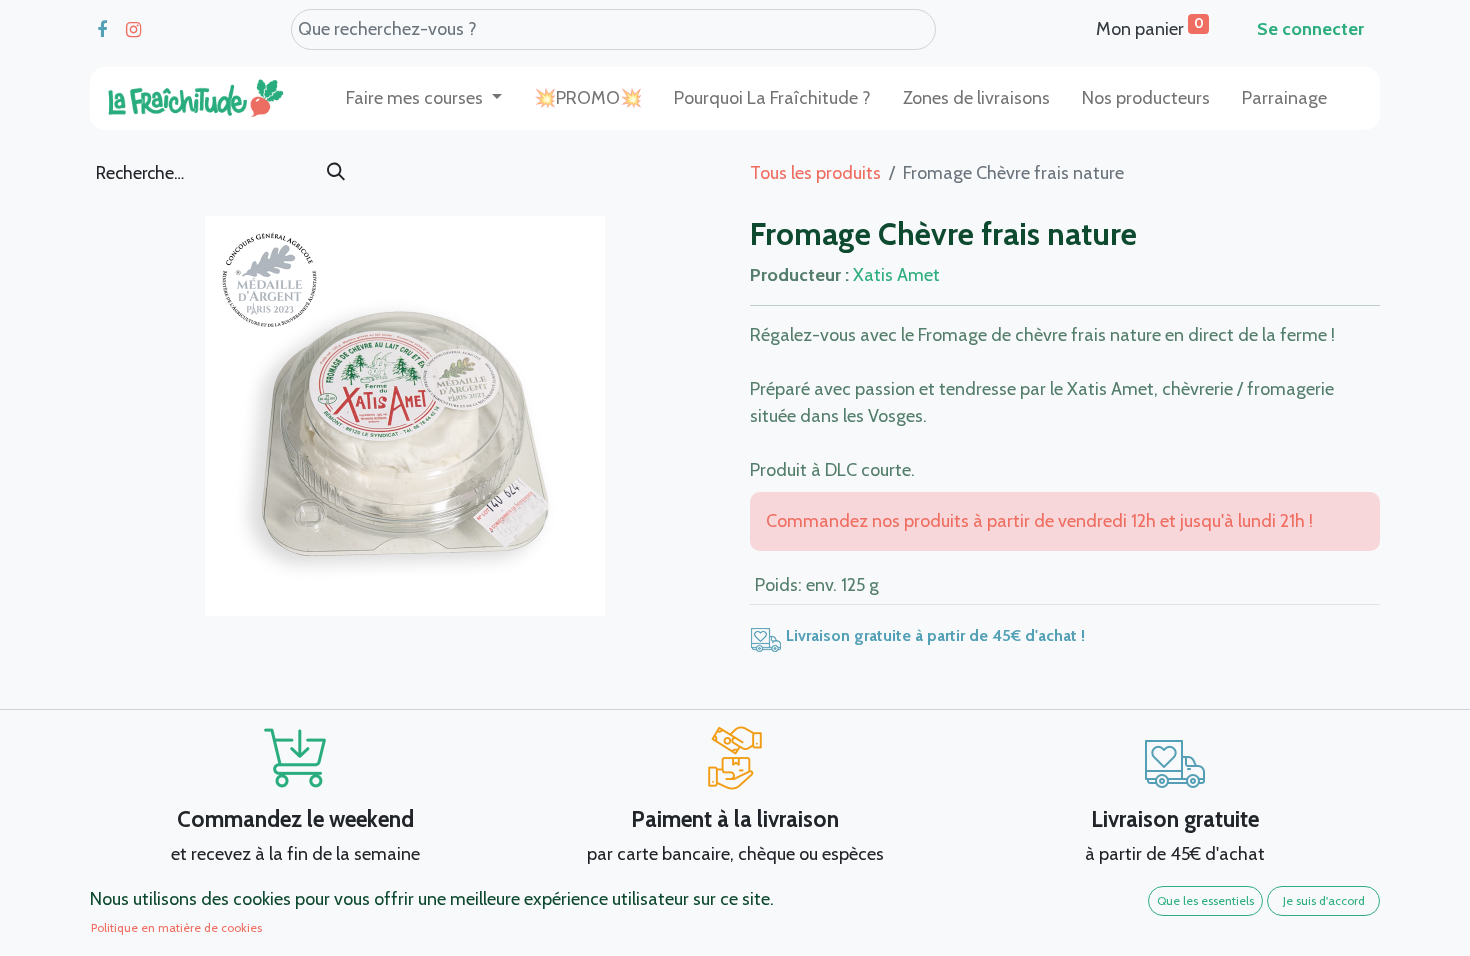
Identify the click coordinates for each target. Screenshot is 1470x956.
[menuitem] (588, 98)
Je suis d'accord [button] (1324, 900)
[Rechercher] (336, 173)
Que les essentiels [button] (1205, 900)
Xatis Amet (896, 275)
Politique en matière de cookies (176, 927)
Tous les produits (815, 173)
